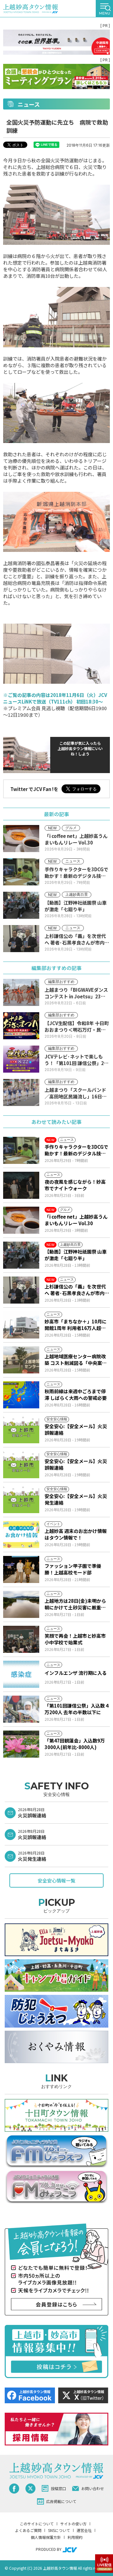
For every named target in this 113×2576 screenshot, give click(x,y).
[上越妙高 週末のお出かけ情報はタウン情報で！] (21, 1535)
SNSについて (59, 2530)
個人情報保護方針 (46, 2537)
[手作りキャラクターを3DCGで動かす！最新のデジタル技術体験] (21, 1150)
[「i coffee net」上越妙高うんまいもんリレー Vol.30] (21, 1220)
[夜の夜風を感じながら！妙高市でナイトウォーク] (21, 1185)
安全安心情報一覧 (56, 1880)
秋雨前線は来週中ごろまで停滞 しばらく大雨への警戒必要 (76, 1395)
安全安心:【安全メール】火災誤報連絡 (76, 1429)
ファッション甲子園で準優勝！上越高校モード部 (73, 1569)
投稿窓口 (58, 2488)
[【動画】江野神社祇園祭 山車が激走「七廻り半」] (21, 1255)
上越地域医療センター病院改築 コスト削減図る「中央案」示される (76, 1360)
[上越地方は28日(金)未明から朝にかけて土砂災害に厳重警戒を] (21, 1604)
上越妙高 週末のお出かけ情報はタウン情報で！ (76, 1534)
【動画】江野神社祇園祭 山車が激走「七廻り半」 (76, 1255)
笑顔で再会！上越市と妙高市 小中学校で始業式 (75, 1639)
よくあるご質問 (28, 2530)
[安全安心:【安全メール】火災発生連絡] (21, 1500)
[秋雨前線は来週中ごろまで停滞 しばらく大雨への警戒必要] (21, 1395)
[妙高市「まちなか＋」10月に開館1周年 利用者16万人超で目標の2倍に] (21, 1325)
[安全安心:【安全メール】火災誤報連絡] (21, 1430)
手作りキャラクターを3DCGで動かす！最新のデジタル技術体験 (76, 1150)
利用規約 (75, 2537)
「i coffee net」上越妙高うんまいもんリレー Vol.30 (76, 1220)
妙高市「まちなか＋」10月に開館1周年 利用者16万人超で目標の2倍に (76, 1325)
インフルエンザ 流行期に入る (76, 1673)
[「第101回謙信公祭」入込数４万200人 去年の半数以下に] (21, 1709)
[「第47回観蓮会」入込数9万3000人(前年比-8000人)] (21, 1744)
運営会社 (84, 2530)
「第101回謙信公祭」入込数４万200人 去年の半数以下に (77, 1709)
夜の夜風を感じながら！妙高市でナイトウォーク (75, 1185)
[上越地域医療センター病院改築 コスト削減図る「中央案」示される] (21, 1360)
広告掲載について (61, 2501)
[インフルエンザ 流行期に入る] (21, 1674)
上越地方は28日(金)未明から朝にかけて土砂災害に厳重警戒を (75, 1604)
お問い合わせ (93, 2488)
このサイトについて (37, 2524)
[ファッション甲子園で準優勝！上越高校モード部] (21, 1569)
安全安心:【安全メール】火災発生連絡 (76, 1499)
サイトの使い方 (73, 2524)
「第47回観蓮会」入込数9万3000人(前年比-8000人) (75, 1744)
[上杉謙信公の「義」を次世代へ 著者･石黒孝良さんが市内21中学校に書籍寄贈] (21, 1290)
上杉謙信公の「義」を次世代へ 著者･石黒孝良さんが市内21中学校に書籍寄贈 (75, 1290)
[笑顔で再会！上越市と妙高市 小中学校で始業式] (21, 1639)
